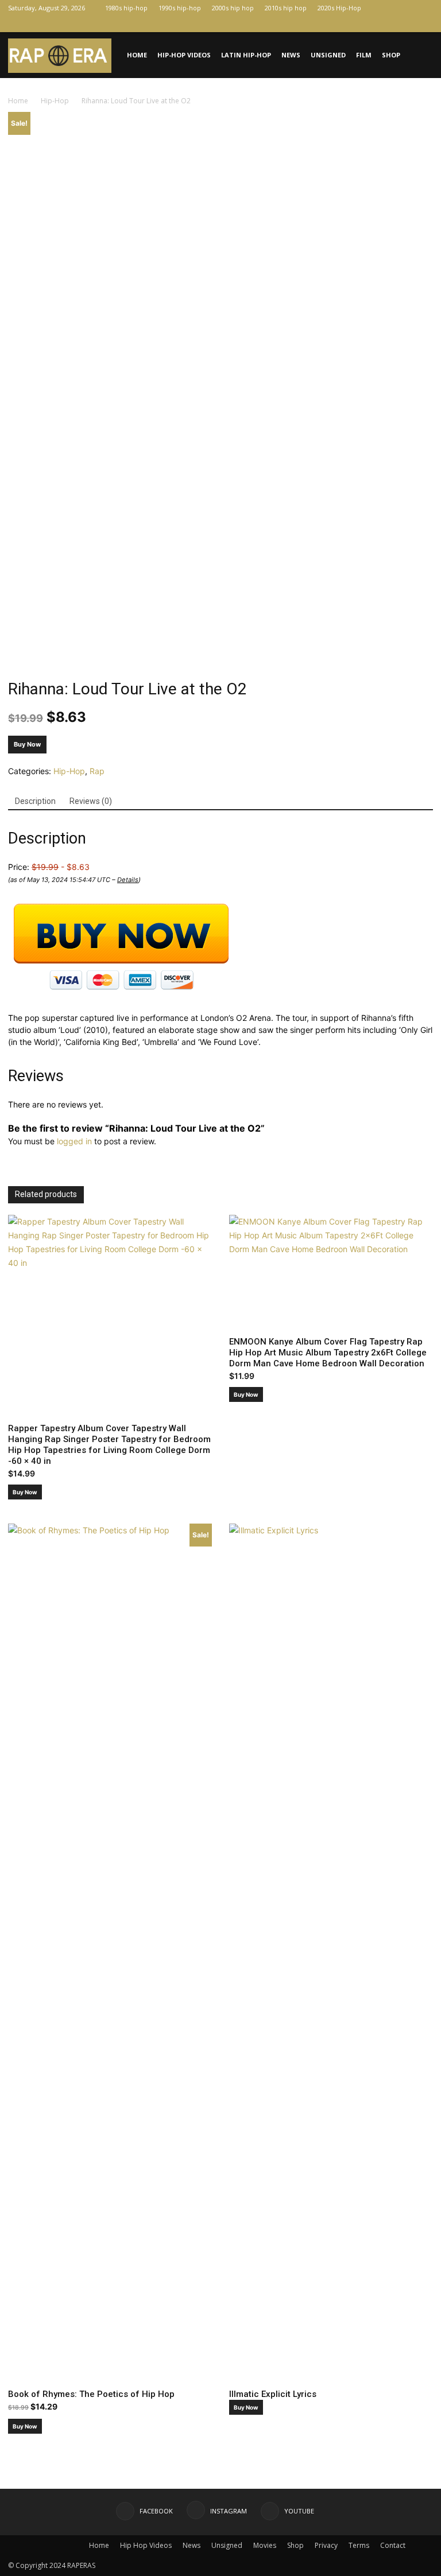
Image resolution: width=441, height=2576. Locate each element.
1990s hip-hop (180, 8)
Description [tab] (35, 801)
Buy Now (27, 744)
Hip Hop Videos (146, 2545)
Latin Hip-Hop (246, 55)
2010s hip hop (286, 8)
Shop (391, 55)
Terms (359, 2545)
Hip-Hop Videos (184, 55)
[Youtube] (424, 24)
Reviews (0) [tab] (91, 801)
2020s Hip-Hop (339, 8)
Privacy (326, 2545)
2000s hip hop (233, 8)
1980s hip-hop (126, 8)
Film (364, 55)
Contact (393, 2545)
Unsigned (328, 55)
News (291, 55)
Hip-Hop (55, 101)
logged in (74, 1141)
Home (137, 55)
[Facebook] (386, 24)
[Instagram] (405, 24)
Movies (265, 2545)
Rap (97, 771)
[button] (419, 55)
